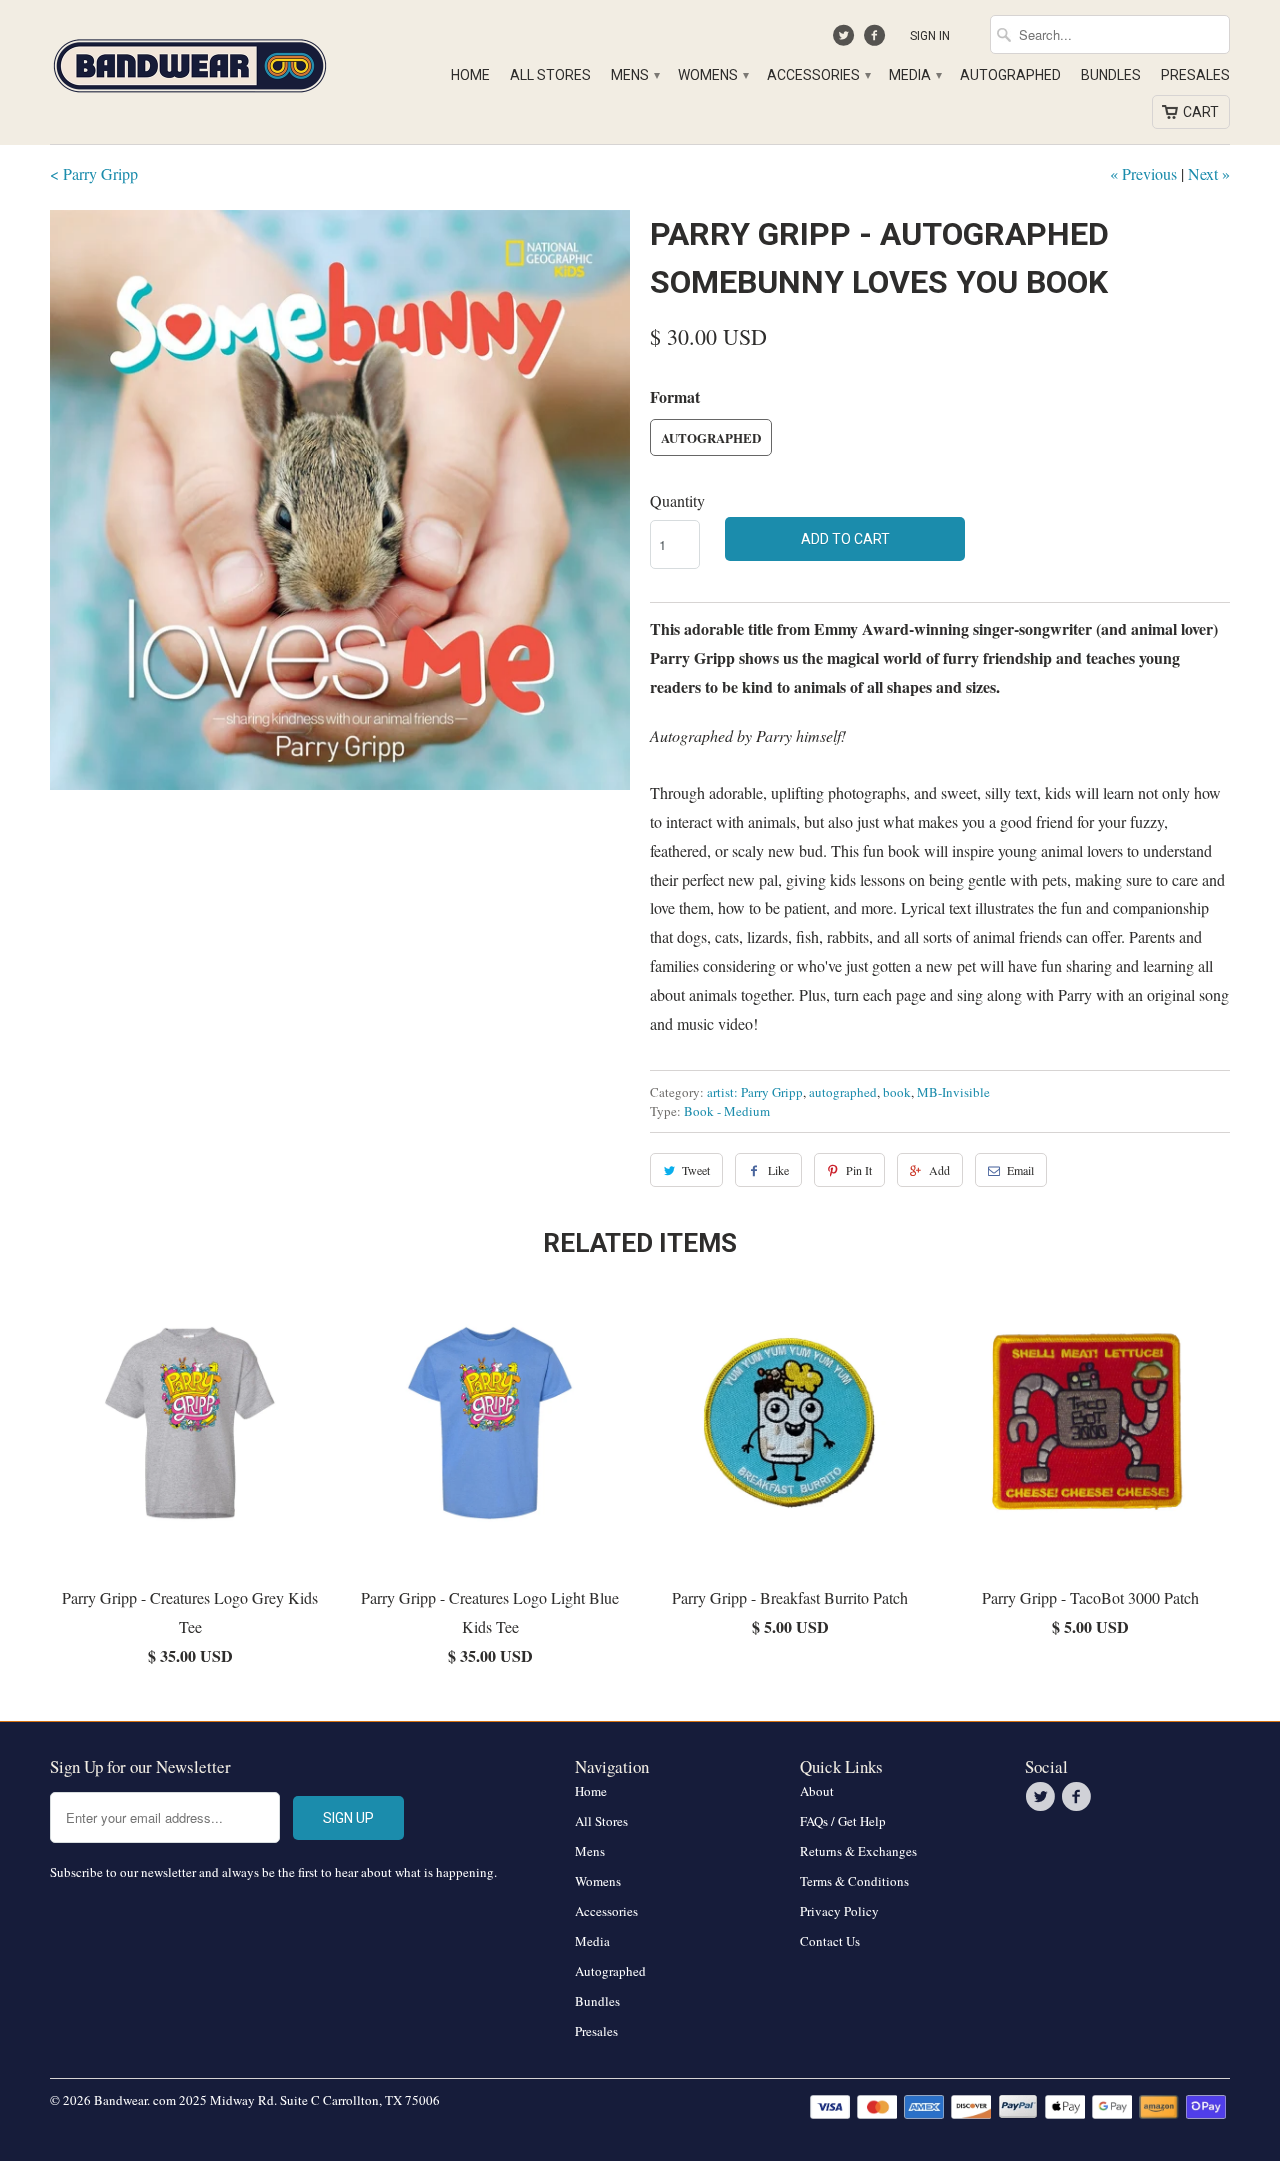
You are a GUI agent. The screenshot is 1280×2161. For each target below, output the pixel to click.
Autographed (1010, 75)
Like (778, 1170)
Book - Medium (727, 1111)
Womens (712, 75)
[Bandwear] (190, 62)
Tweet (696, 1170)
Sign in (930, 36)
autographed (843, 1092)
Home (470, 75)
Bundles (1111, 75)
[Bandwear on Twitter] (846, 40)
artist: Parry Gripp (755, 1092)
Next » (1209, 173)
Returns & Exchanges (858, 1851)
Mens (634, 75)
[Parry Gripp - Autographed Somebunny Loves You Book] (340, 500)
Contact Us (830, 1941)
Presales (1195, 75)
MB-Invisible (953, 1092)
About (817, 1791)
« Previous (1143, 173)
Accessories (818, 75)
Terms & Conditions (854, 1881)
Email (1020, 1170)
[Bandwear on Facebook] (876, 40)
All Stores (550, 75)
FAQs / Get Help (843, 1821)
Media (914, 75)
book (897, 1092)
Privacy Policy (839, 1911)
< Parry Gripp (94, 173)
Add (939, 1170)
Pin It (859, 1170)
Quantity (677, 500)
